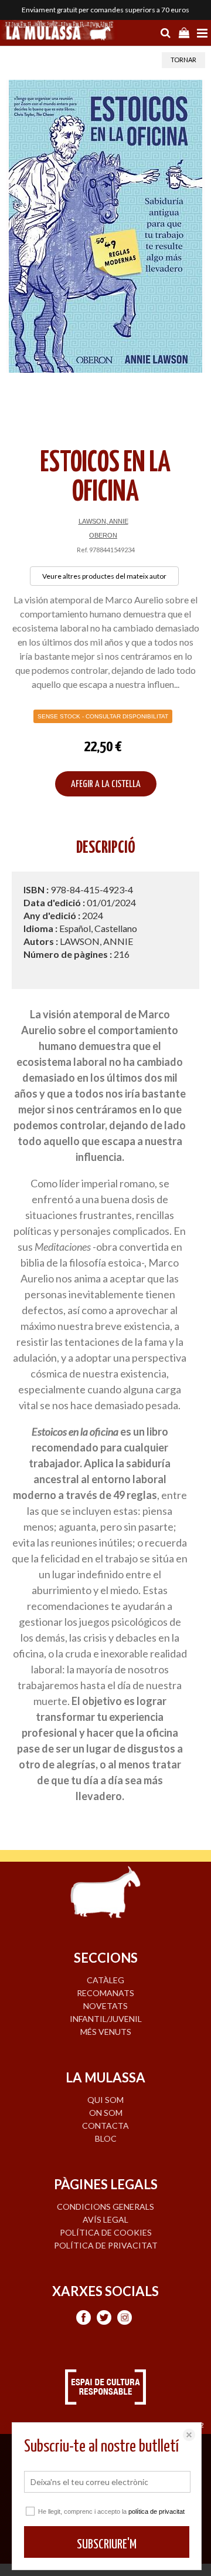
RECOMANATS (105, 1993)
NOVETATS (105, 2006)
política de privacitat (156, 2511)
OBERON (103, 535)
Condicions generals (105, 2207)
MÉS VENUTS (106, 2032)
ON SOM (106, 2113)
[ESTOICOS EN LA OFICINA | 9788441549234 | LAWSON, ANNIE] (105, 226)
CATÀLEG (105, 1980)
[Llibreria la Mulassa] (59, 32)
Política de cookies (106, 2232)
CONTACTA (105, 2126)
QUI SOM (105, 2100)
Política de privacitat (106, 2245)
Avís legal (105, 2219)
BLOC (106, 2138)
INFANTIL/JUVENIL (106, 2019)
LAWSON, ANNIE (103, 521)
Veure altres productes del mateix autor (104, 576)
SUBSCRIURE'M (107, 2545)
